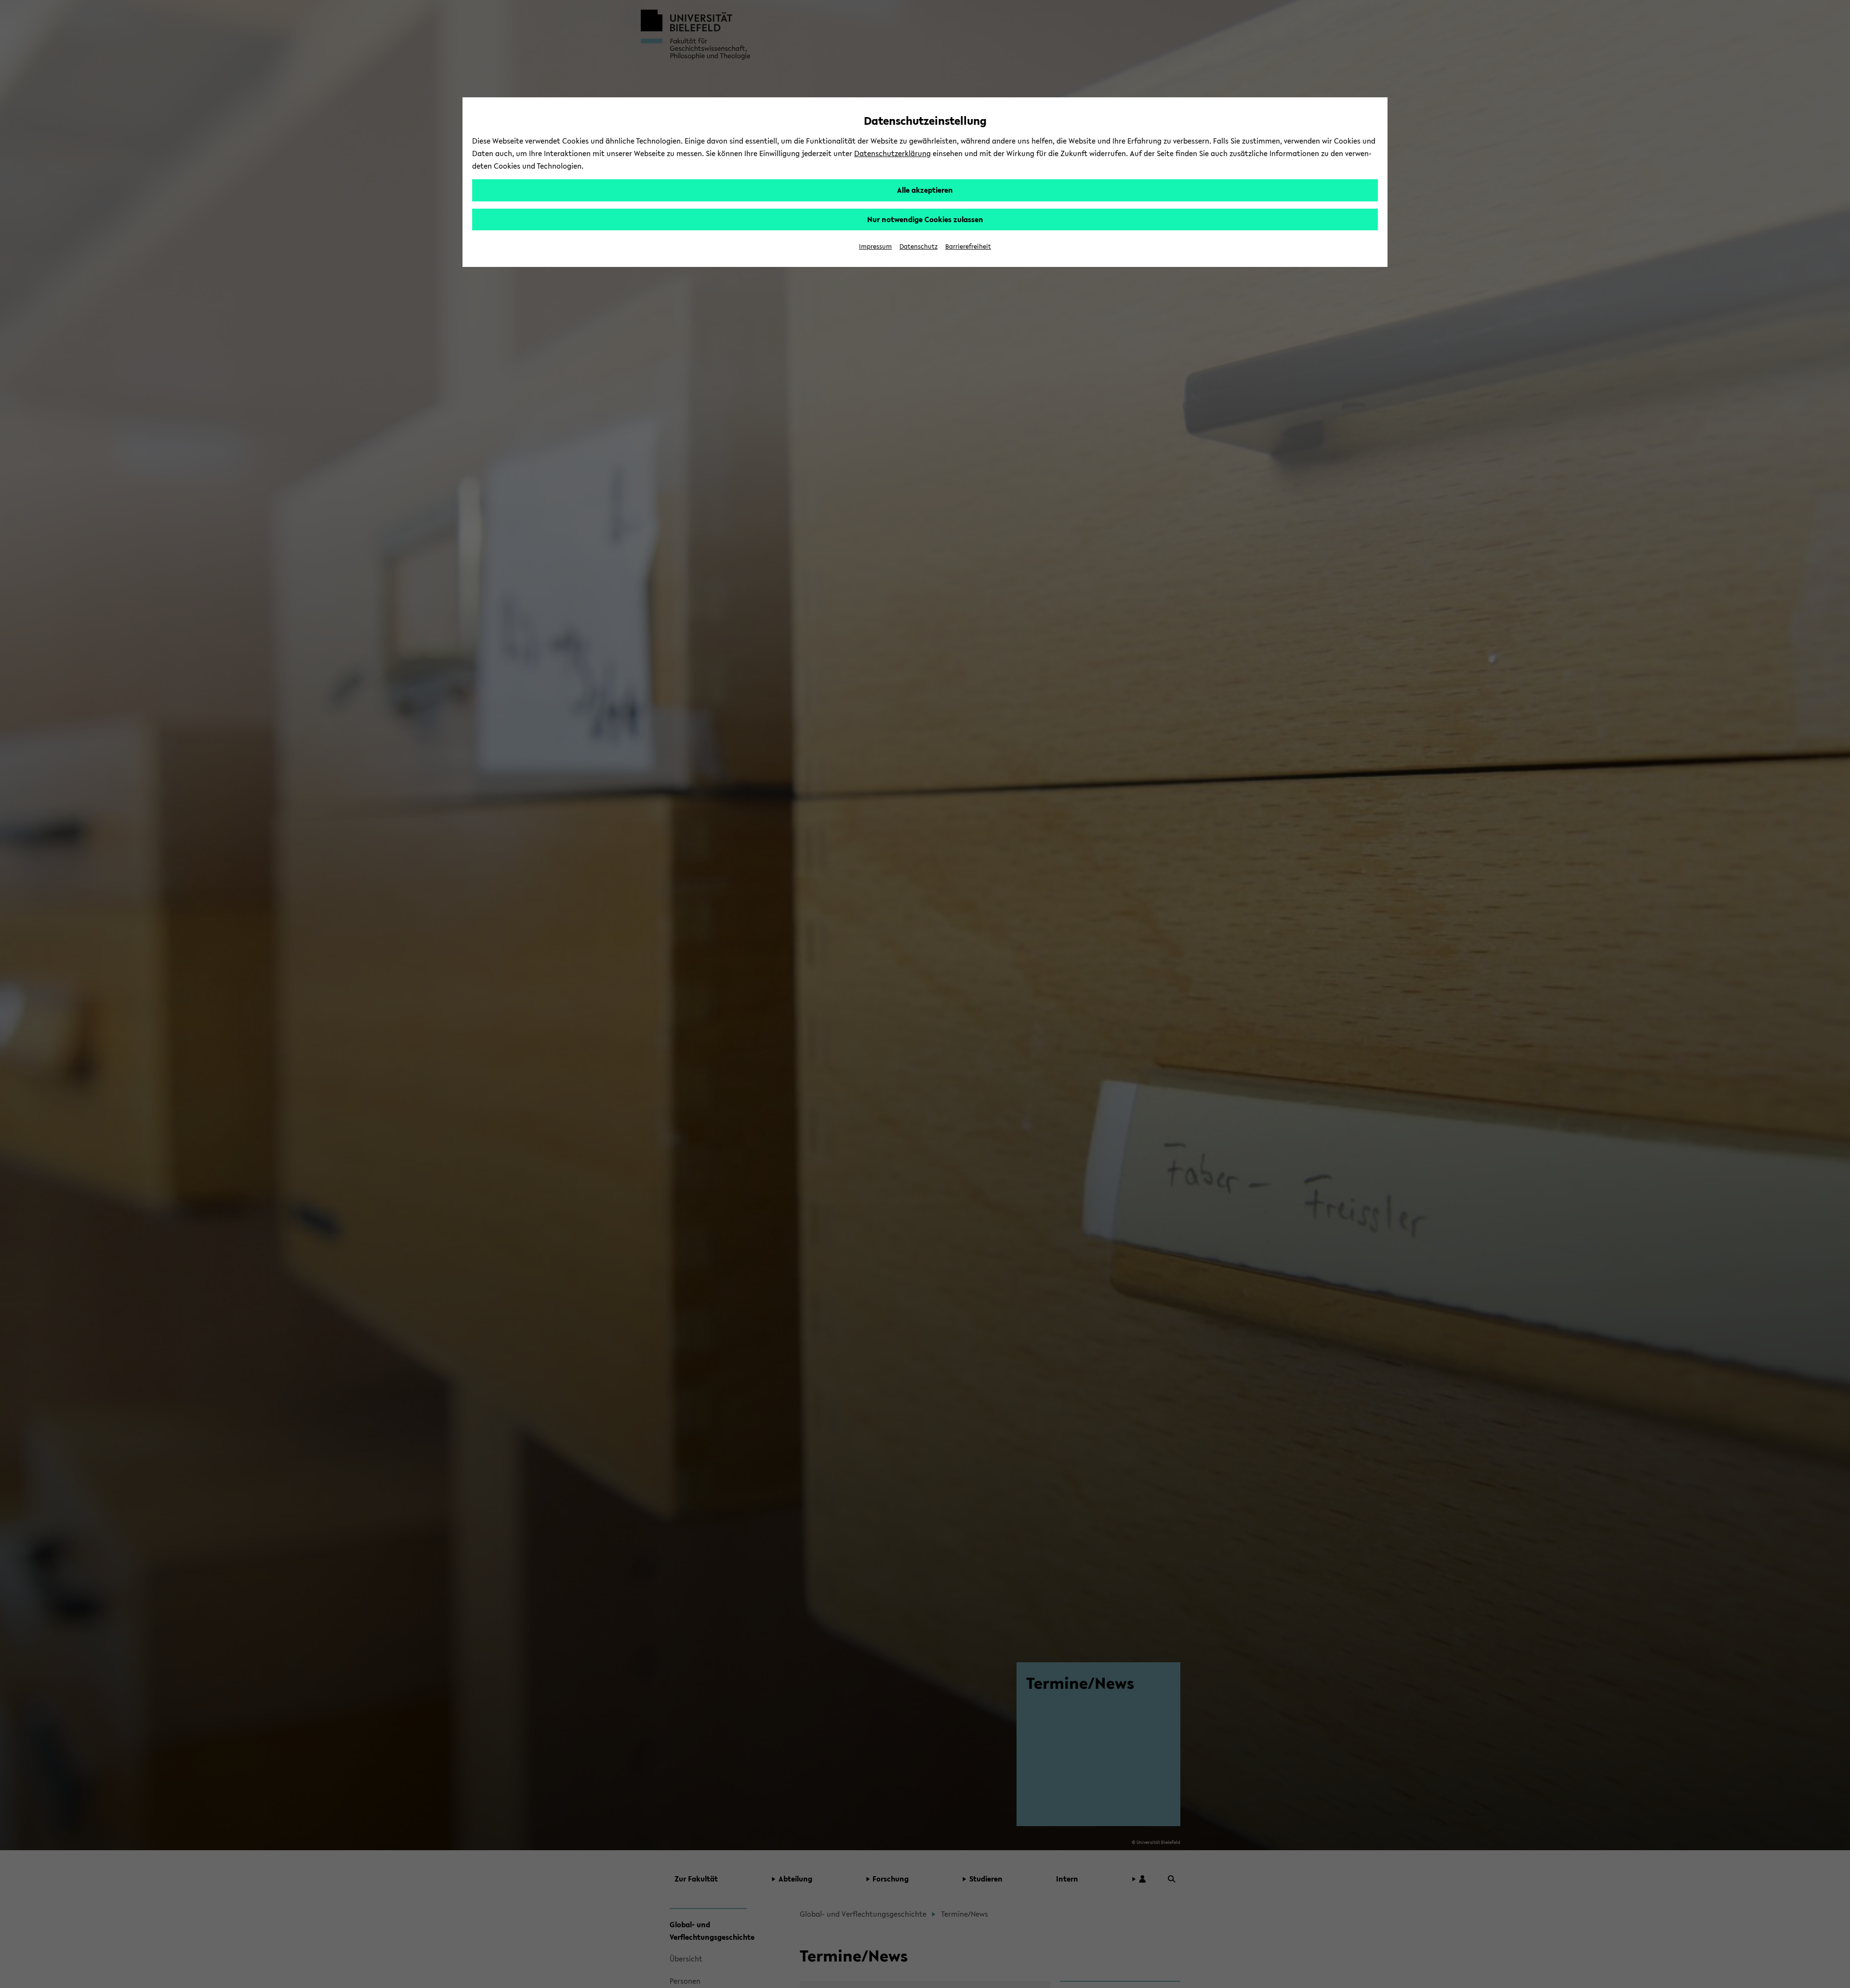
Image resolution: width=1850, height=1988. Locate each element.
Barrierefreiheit (968, 246)
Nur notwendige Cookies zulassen (925, 219)
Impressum (875, 246)
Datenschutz (918, 246)
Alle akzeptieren (925, 190)
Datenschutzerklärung (892, 153)
